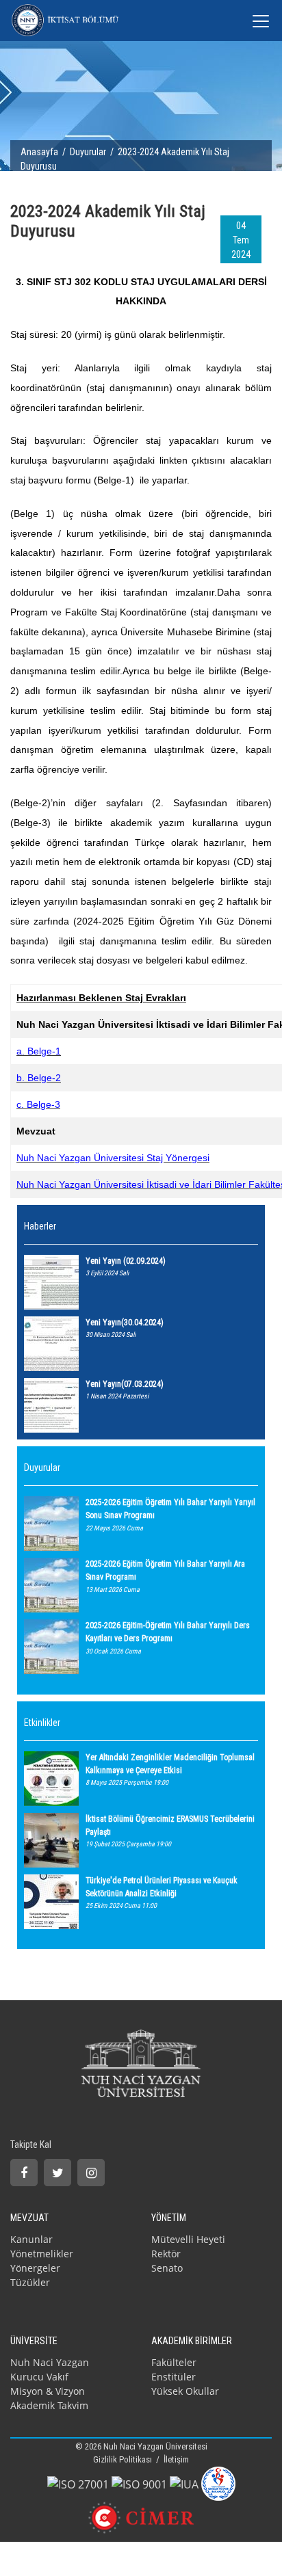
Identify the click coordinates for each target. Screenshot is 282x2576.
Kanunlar (31, 2239)
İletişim (176, 2459)
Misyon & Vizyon (48, 2391)
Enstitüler (174, 2377)
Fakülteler (174, 2362)
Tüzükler (30, 2282)
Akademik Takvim (49, 2405)
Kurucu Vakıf (39, 2377)
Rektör (166, 2254)
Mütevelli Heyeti (188, 2239)
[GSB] (218, 2482)
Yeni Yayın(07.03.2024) (125, 1384)
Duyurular (88, 152)
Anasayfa (39, 152)
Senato (167, 2268)
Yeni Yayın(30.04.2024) (125, 1323)
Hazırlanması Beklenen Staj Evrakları (101, 998)
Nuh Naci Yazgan (50, 2362)
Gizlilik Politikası (124, 2459)
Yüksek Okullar (185, 2391)
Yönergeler (35, 2268)
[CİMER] (141, 2517)
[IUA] (184, 2483)
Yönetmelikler (42, 2254)
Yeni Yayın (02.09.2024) (126, 1261)
